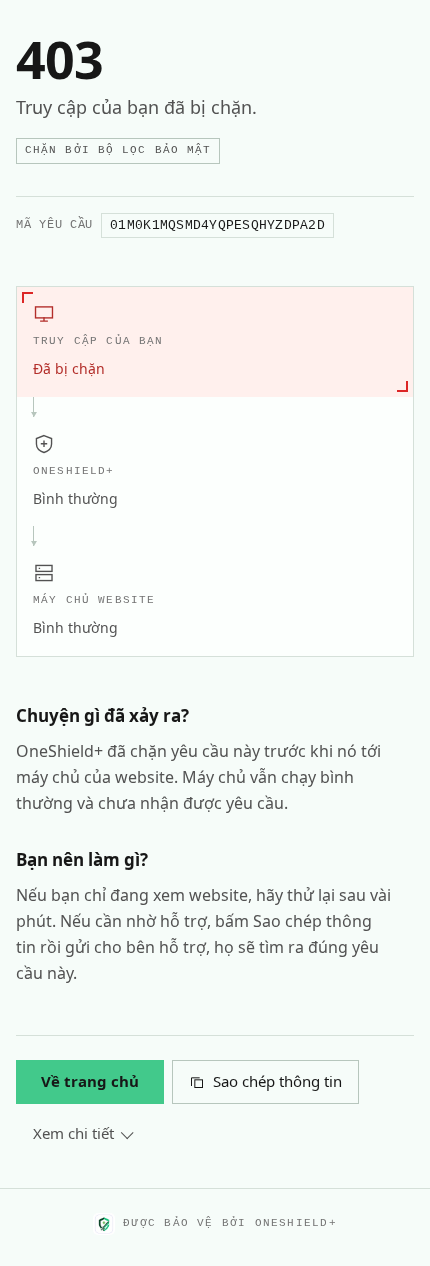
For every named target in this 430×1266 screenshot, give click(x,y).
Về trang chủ (90, 1081)
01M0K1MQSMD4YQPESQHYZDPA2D (217, 225)
